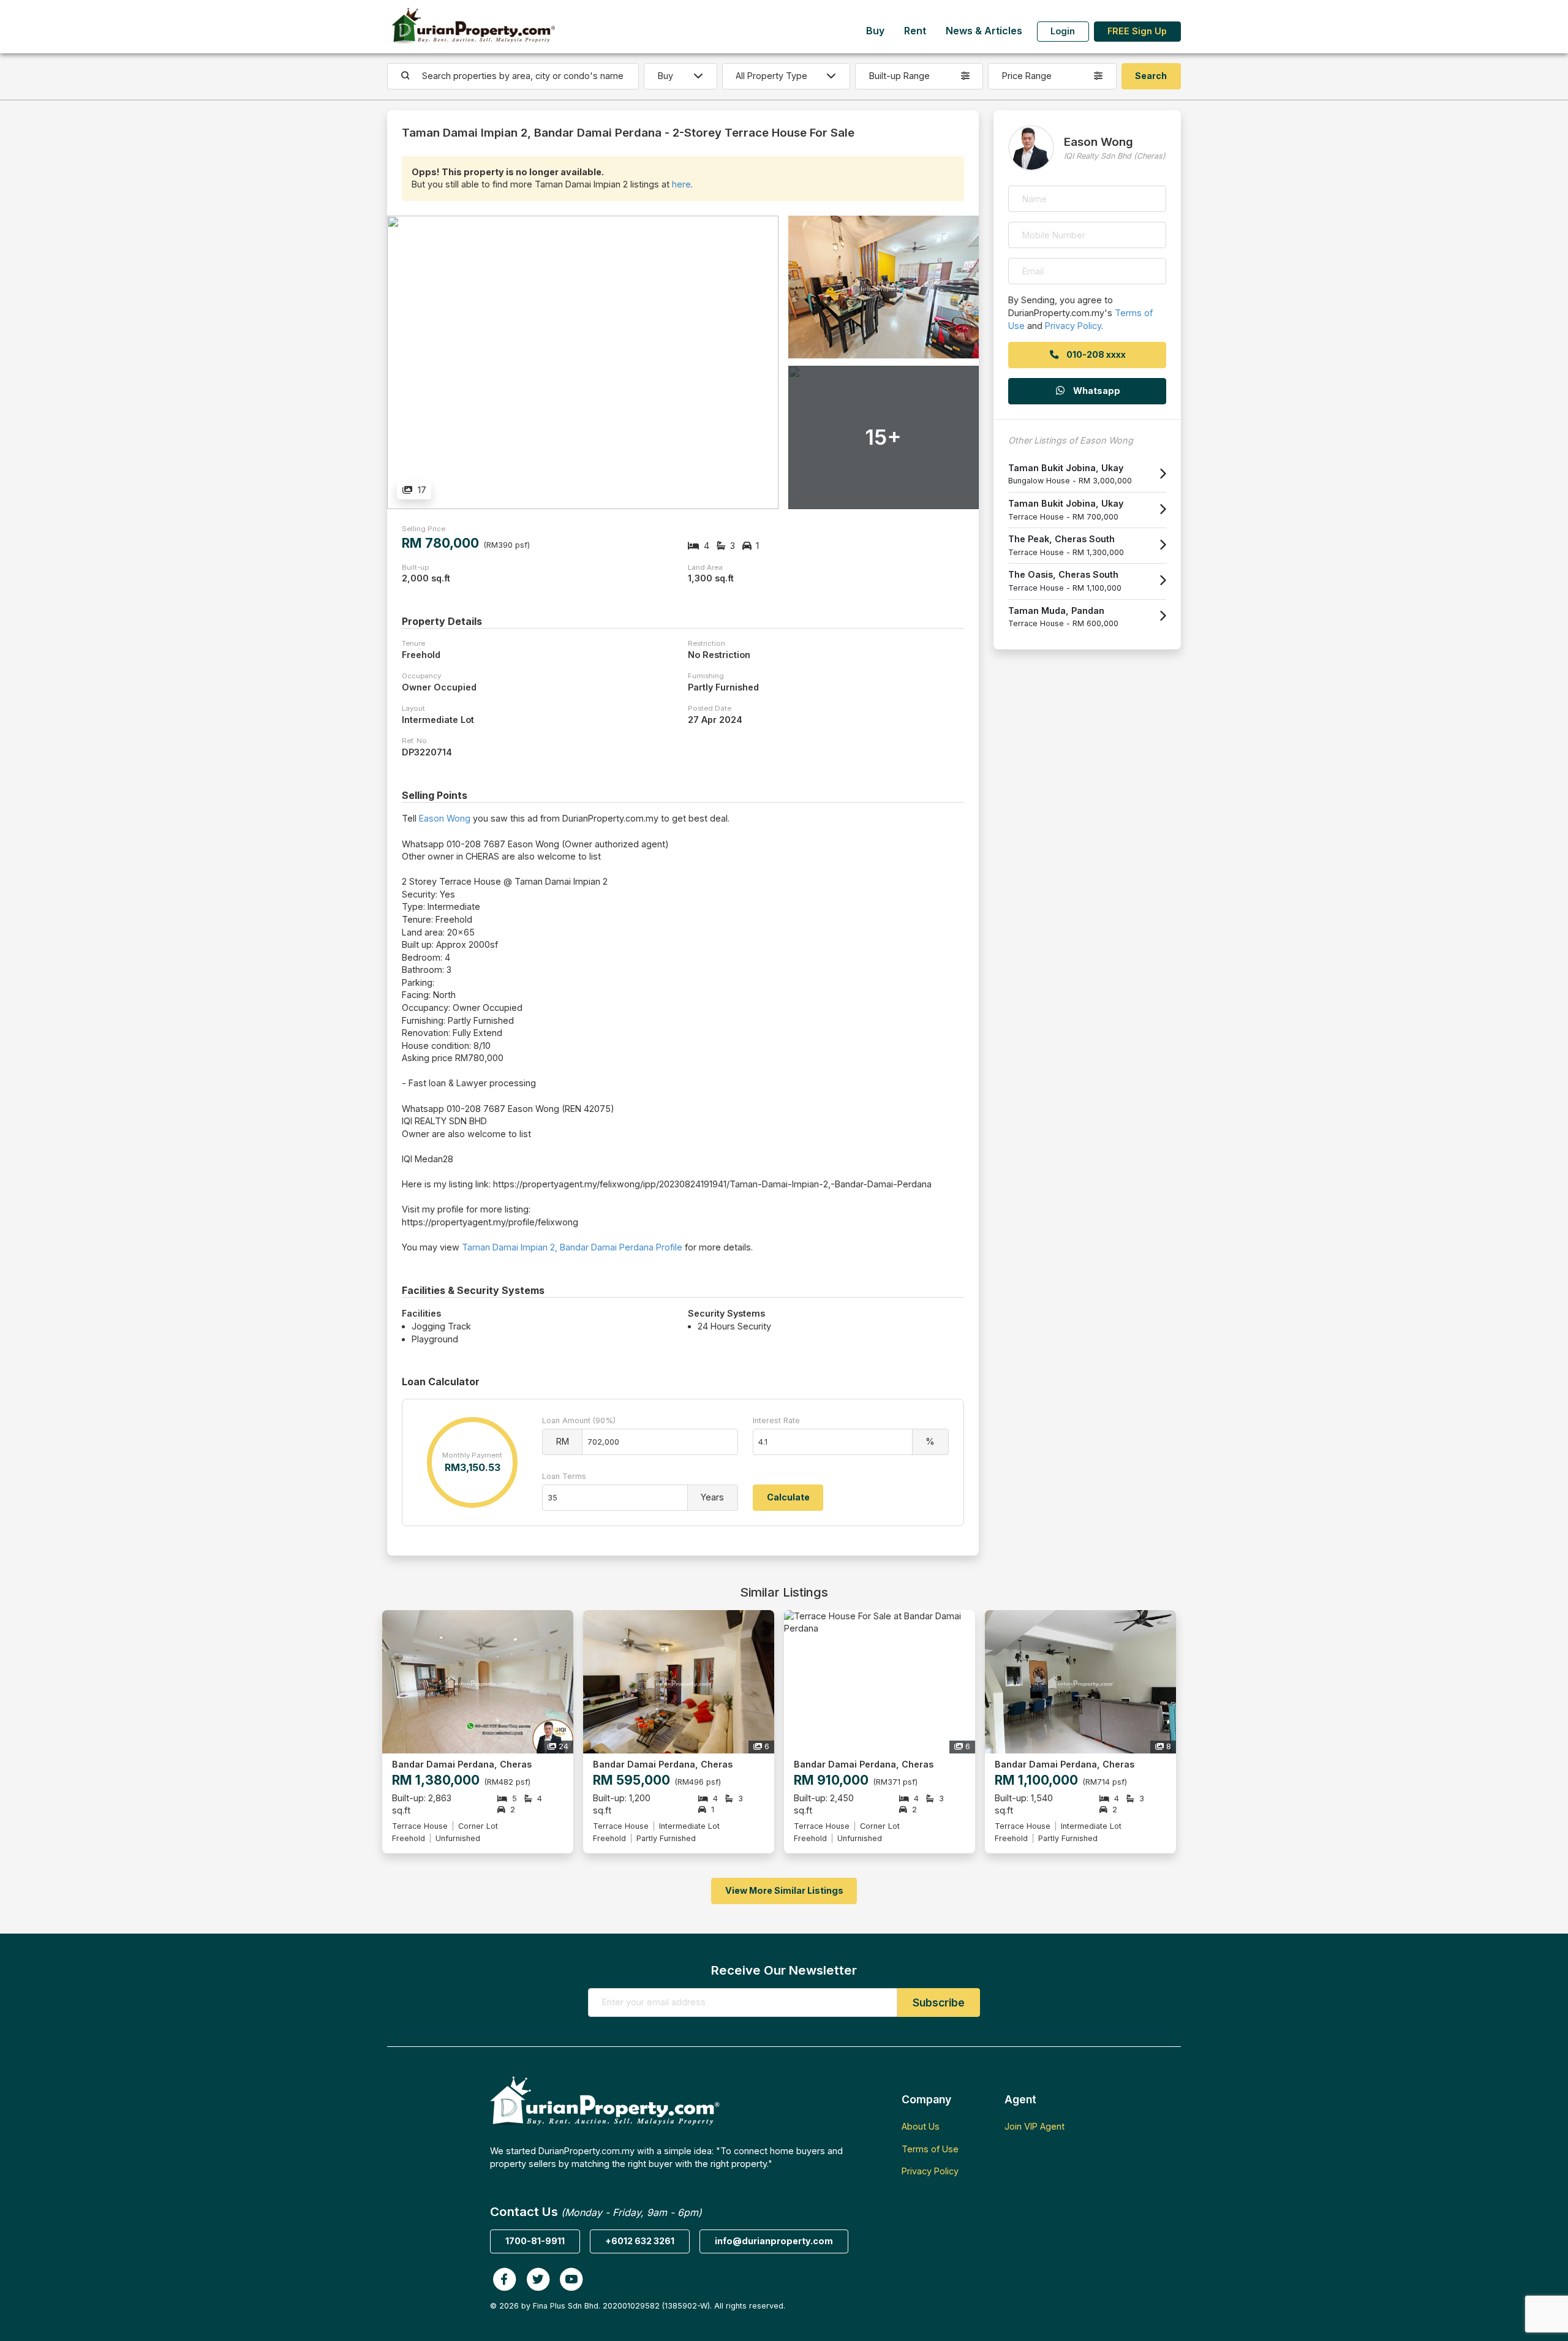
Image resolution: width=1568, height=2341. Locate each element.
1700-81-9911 (535, 2241)
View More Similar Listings (784, 1890)
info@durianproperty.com (774, 2241)
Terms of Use (930, 2149)
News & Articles (984, 31)
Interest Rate (776, 1420)
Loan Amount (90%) (579, 1420)
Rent (915, 31)
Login (1063, 31)
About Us (921, 2126)
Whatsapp (1096, 391)
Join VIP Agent (1035, 2126)
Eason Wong (445, 818)
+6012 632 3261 (640, 2241)
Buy (875, 31)
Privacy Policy (1073, 326)
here (681, 184)
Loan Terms (564, 1476)
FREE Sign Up (1137, 31)
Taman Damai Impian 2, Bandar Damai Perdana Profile (572, 1247)
